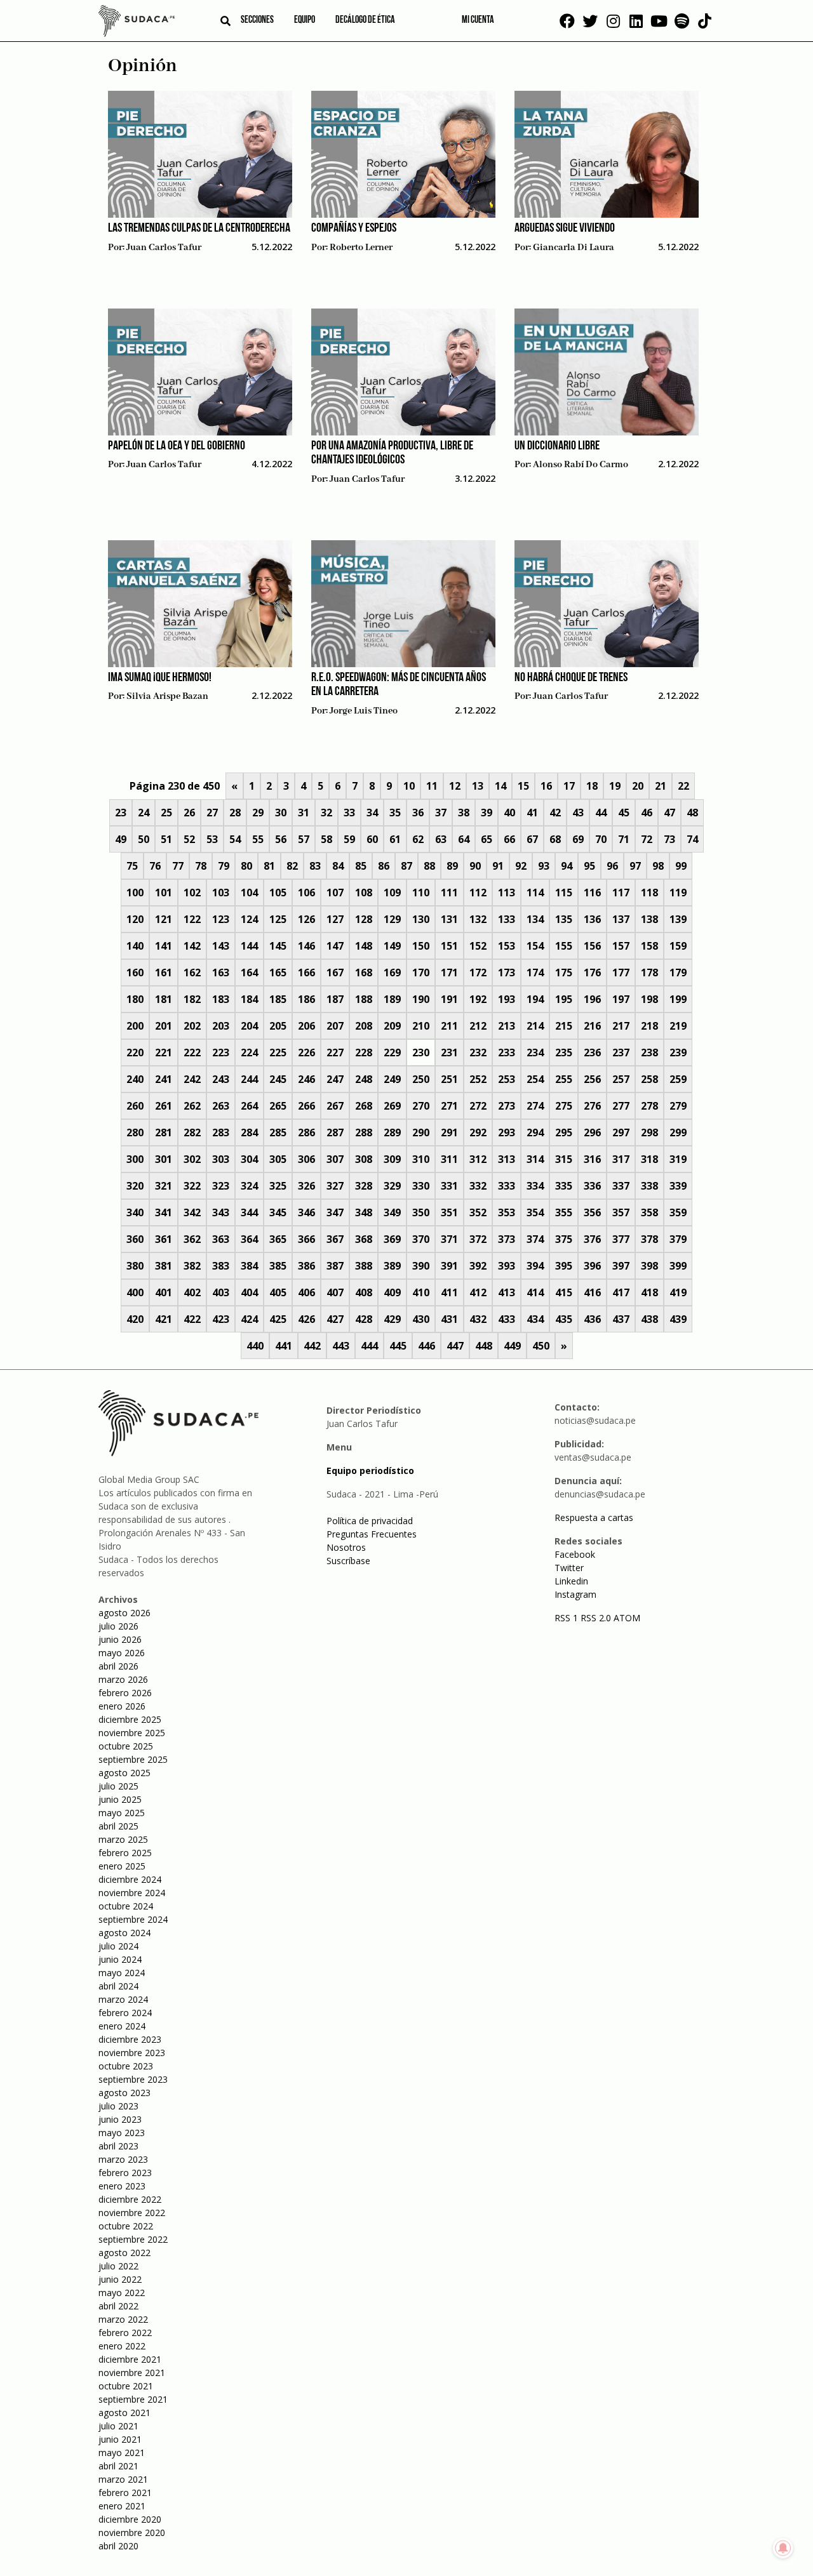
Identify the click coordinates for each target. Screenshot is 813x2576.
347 (335, 1212)
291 (449, 1132)
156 (592, 946)
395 (564, 1266)
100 (135, 893)
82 (292, 866)
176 (592, 973)
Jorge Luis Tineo (364, 711)
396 (592, 1266)
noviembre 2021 (132, 2373)
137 (621, 919)
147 (335, 946)
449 (512, 1346)
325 (278, 1186)
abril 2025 (118, 1826)
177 (621, 973)
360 (135, 1239)
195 (564, 999)
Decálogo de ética (365, 20)
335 (564, 1186)
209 (392, 1026)
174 (535, 973)
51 (166, 839)
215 (564, 1026)
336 (592, 1186)
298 (649, 1132)
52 (189, 839)
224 (249, 1052)
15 (523, 786)
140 (135, 946)
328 (364, 1186)
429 (392, 1319)
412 (478, 1292)
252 (478, 1079)
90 (475, 866)
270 (421, 1106)
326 (306, 1186)
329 (392, 1186)
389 (392, 1266)
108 (364, 893)
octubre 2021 (126, 2386)
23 (121, 813)
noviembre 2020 (132, 2533)
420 (135, 1319)
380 (135, 1266)
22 (683, 786)
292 (478, 1132)
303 (221, 1159)
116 (592, 893)
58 (326, 839)
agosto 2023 (124, 2093)
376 (592, 1239)
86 (384, 866)
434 (535, 1319)
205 (278, 1026)
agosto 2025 (124, 1773)
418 (649, 1292)
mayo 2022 (122, 2293)
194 (535, 999)
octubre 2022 (126, 2226)
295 (564, 1132)
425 (278, 1319)
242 (192, 1079)
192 (478, 999)
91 (498, 866)
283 (221, 1132)
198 (649, 999)
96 (612, 866)
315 (564, 1159)
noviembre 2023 (132, 2053)
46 (647, 813)
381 (164, 1266)
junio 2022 (120, 2279)
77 (178, 866)
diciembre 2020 (130, 2519)
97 (635, 866)
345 (278, 1212)
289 (392, 1132)
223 (221, 1052)
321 (164, 1186)
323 (221, 1186)
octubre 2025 (126, 1746)
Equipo (305, 20)
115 (564, 893)
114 (535, 893)
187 (335, 999)
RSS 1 (568, 1618)
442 (312, 1346)
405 (278, 1292)
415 (564, 1292)
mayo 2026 (122, 1653)
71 (624, 839)
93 (544, 866)
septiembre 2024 (133, 1919)
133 (507, 919)
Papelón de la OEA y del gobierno (177, 446)
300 (135, 1159)
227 (335, 1052)
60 (372, 839)
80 (246, 866)
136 (592, 919)
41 (532, 813)
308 (364, 1159)
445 (398, 1346)
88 (429, 866)
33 (349, 813)
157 (621, 946)
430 (421, 1319)
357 (621, 1212)
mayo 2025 (122, 1813)
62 (418, 839)
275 (564, 1106)
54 (235, 839)
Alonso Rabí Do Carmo (581, 465)
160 (135, 973)
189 (392, 999)
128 (364, 919)
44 (601, 813)
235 (564, 1052)
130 (421, 919)
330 (421, 1186)
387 (335, 1266)
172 (478, 973)
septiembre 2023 (133, 2079)
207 (335, 1026)
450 (541, 1346)
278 (649, 1106)
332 (478, 1186)
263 (221, 1106)
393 (507, 1266)
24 (144, 813)
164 (249, 973)
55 (258, 839)
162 (192, 973)
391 (449, 1266)
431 (449, 1319)
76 (155, 866)
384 (249, 1266)
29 (258, 813)
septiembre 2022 (133, 2239)
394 (535, 1266)
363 (221, 1239)
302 (192, 1159)
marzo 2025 (123, 1839)
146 (306, 946)
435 (564, 1319)
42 (555, 813)
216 (592, 1026)
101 (164, 893)
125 (278, 919)
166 (306, 973)
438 (649, 1319)
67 (532, 839)
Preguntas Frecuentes (372, 1534)
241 (164, 1079)
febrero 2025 (125, 1853)
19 (615, 786)
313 (507, 1159)
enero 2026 (122, 1706)
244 (249, 1079)
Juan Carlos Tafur (164, 248)
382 (192, 1266)
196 (592, 999)
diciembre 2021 (130, 2359)
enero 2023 (122, 2186)
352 (478, 1212)
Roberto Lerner (361, 248)
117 (621, 893)
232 (478, 1052)
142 (192, 946)
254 (535, 1079)
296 (592, 1132)
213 (507, 1026)
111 (449, 893)
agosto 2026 (124, 1613)
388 (364, 1266)
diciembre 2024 (130, 1879)
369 (392, 1239)
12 (455, 786)
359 (678, 1212)
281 (164, 1132)
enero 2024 (122, 2026)
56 (281, 839)
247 (335, 1079)
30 (281, 813)
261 (164, 1106)
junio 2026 (120, 1639)
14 (501, 786)
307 (335, 1159)
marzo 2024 (123, 1999)
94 (567, 866)
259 (678, 1079)
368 (364, 1239)
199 (678, 999)
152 (478, 946)
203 (221, 1026)
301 (164, 1159)
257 (621, 1079)
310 (421, 1159)
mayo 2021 (122, 2453)
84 (338, 866)
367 (335, 1239)
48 (692, 813)
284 (249, 1132)
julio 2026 (118, 1626)
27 (212, 813)
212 (478, 1026)
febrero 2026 (125, 1693)
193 (507, 999)
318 (649, 1159)
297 (621, 1132)
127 (335, 919)
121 (164, 919)
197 (621, 999)
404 (249, 1292)
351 (449, 1212)
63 (441, 839)
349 (392, 1212)
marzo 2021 (123, 2479)
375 (564, 1239)
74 (692, 839)
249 (392, 1079)
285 (278, 1132)
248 (364, 1079)
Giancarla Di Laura (574, 248)
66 (509, 839)
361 (164, 1239)
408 (364, 1292)
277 (621, 1106)
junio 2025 (120, 1799)
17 (569, 786)
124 (249, 919)
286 (306, 1132)
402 (192, 1292)
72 (647, 839)
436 (592, 1319)
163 (221, 973)
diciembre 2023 (130, 2039)
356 (592, 1212)
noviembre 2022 (132, 2213)
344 (249, 1212)
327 (335, 1186)
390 (421, 1266)
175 (564, 973)
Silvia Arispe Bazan (167, 696)
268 (364, 1106)
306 (306, 1159)
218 (649, 1026)
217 (621, 1026)
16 (546, 786)
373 (507, 1239)
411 (449, 1292)
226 (306, 1052)
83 (315, 866)
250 (421, 1079)
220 (135, 1052)
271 (449, 1106)
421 (164, 1319)
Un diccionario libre (557, 446)
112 (478, 893)
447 (455, 1346)
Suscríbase (348, 1561)
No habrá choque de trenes (571, 678)
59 (349, 839)
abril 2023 (118, 2146)
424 (249, 1319)
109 (392, 893)
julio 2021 (118, 2426)
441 (284, 1346)
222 (192, 1052)
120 (135, 919)
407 (335, 1292)
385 (278, 1266)
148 (364, 946)
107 (335, 893)
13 (478, 786)
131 (449, 919)
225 (278, 1052)
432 (478, 1319)
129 (392, 919)
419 (678, 1292)
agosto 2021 (124, 2413)
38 (464, 813)
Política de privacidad (370, 1521)
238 (649, 1052)
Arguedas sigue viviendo (565, 229)
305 (278, 1159)
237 (621, 1052)
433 (507, 1319)
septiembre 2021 (133, 2399)
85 (361, 866)
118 (649, 893)
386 (306, 1266)
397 (621, 1266)
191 (449, 999)
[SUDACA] (137, 23)
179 (678, 973)
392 (478, 1266)
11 (432, 786)
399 (678, 1266)
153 (507, 946)
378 (649, 1239)
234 (535, 1052)
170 (421, 973)
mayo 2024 (122, 1973)
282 (192, 1132)
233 (507, 1052)
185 (278, 999)
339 (678, 1186)
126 (306, 919)
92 (521, 866)
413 (507, 1292)
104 (249, 893)
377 (621, 1239)
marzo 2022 (123, 2319)
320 (135, 1186)
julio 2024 (118, 1946)
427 (335, 1319)
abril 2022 (118, 2306)
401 (164, 1292)
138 (649, 919)
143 (221, 946)
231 (449, 1052)
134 (535, 919)
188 (364, 999)
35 (395, 813)
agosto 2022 (124, 2253)
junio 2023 (120, 2119)
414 (535, 1292)
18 (592, 786)
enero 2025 (122, 1866)
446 (427, 1346)
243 (221, 1079)
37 (441, 813)
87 (406, 866)
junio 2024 (120, 1959)
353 (507, 1212)
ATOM (627, 1618)
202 (192, 1026)
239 (678, 1052)
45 (624, 813)
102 (192, 893)
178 (649, 973)
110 (421, 893)
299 (678, 1132)
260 (135, 1106)
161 (164, 973)
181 (164, 999)
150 (421, 946)
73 (669, 839)
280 (135, 1132)
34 (372, 813)
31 (304, 813)
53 (212, 839)
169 (392, 973)
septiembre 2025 (133, 1759)
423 (221, 1319)
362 (192, 1239)
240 (135, 1079)
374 (535, 1239)
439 (678, 1319)
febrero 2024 (125, 2013)
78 (201, 866)
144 (249, 946)
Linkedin (571, 1581)
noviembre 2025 (132, 1733)
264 (249, 1106)
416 (592, 1292)
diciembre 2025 (130, 1719)
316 (592, 1159)
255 (564, 1079)
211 (449, 1026)
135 (564, 919)
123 (221, 919)
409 (392, 1292)
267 (335, 1106)
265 (278, 1106)
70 (601, 839)
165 (278, 973)
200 (135, 1026)
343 (221, 1212)
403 (221, 1292)
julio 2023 (118, 2106)
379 (678, 1239)
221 (164, 1052)
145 (278, 946)
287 (335, 1132)
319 (678, 1159)
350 (421, 1212)
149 (392, 946)
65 (487, 839)
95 (589, 866)
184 (249, 999)
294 (535, 1132)
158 (649, 946)
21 (661, 786)
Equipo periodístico (370, 1471)
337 (621, 1186)
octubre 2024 (126, 1906)
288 (364, 1132)
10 (409, 786)
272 (478, 1106)
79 (224, 866)
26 (189, 813)
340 (135, 1212)
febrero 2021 (125, 2493)
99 (681, 866)
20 (638, 786)
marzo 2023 (123, 2159)
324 (249, 1186)
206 (306, 1026)
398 (649, 1266)
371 (449, 1239)
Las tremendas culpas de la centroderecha (199, 229)
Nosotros (346, 1547)
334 (535, 1186)
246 (306, 1079)
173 (507, 973)
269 (392, 1106)
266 (306, 1106)
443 (341, 1346)
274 (535, 1106)
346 (306, 1212)
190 (421, 999)
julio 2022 (118, 2266)
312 (478, 1159)
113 (507, 893)
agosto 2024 (124, 1933)
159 (678, 946)
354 (535, 1212)
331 (449, 1186)
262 (192, 1106)
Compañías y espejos (354, 229)
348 (364, 1212)
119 (678, 893)
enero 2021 (122, 2506)
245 (278, 1079)
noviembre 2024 (132, 1893)
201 (164, 1026)
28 (235, 813)
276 (592, 1106)
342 (192, 1212)
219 (678, 1026)
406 (306, 1292)
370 (421, 1239)
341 (164, 1212)
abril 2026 (118, 1666)
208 (364, 1026)
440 (255, 1346)
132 (478, 919)
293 (507, 1132)
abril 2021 (118, 2466)
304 (249, 1159)
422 (192, 1319)
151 (449, 946)
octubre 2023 (126, 2066)
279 (678, 1106)
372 (478, 1239)
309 (392, 1159)
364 (249, 1239)
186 (306, 999)
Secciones (257, 20)
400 (135, 1292)
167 (335, 973)
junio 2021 (120, 2439)
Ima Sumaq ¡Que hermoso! (160, 678)
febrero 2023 (125, 2173)
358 (649, 1212)
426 (306, 1319)
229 (392, 1052)
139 (678, 919)
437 (621, 1319)
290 (421, 1132)
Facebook (575, 1554)
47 (669, 813)
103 (221, 893)
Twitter (569, 1568)
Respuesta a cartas (594, 1517)
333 (507, 1186)
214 (535, 1026)
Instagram (575, 1594)
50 (144, 839)
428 (364, 1319)
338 (649, 1186)
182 (192, 999)
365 (278, 1239)
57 (304, 839)
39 (487, 813)
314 (535, 1159)
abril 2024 (118, 1986)
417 (621, 1292)
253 (507, 1079)
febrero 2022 (125, 2333)
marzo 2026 (123, 1679)
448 (484, 1346)
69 (578, 839)
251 (449, 1079)
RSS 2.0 (596, 1618)
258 (649, 1079)
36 (418, 813)
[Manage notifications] (783, 2548)
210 (421, 1026)
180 (135, 999)
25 (166, 813)
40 (509, 813)
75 (132, 866)
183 (221, 999)
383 (221, 1266)
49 (121, 839)
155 (564, 946)
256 (592, 1079)
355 (564, 1212)
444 (369, 1346)
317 (621, 1159)
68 (555, 839)
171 (449, 973)
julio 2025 (118, 1786)
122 (192, 919)
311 (449, 1159)
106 (306, 893)
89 (452, 866)
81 (269, 866)
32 (326, 813)
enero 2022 (122, 2346)
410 (421, 1292)
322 (192, 1186)
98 (658, 866)
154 (535, 946)
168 (364, 973)
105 (278, 893)
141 (164, 946)
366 (306, 1239)
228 (364, 1052)
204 (249, 1026)
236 (592, 1052)
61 (395, 839)
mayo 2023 (122, 2133)
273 (507, 1106)
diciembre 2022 (130, 2199)
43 (578, 813)
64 (464, 839)
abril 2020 (118, 2546)
